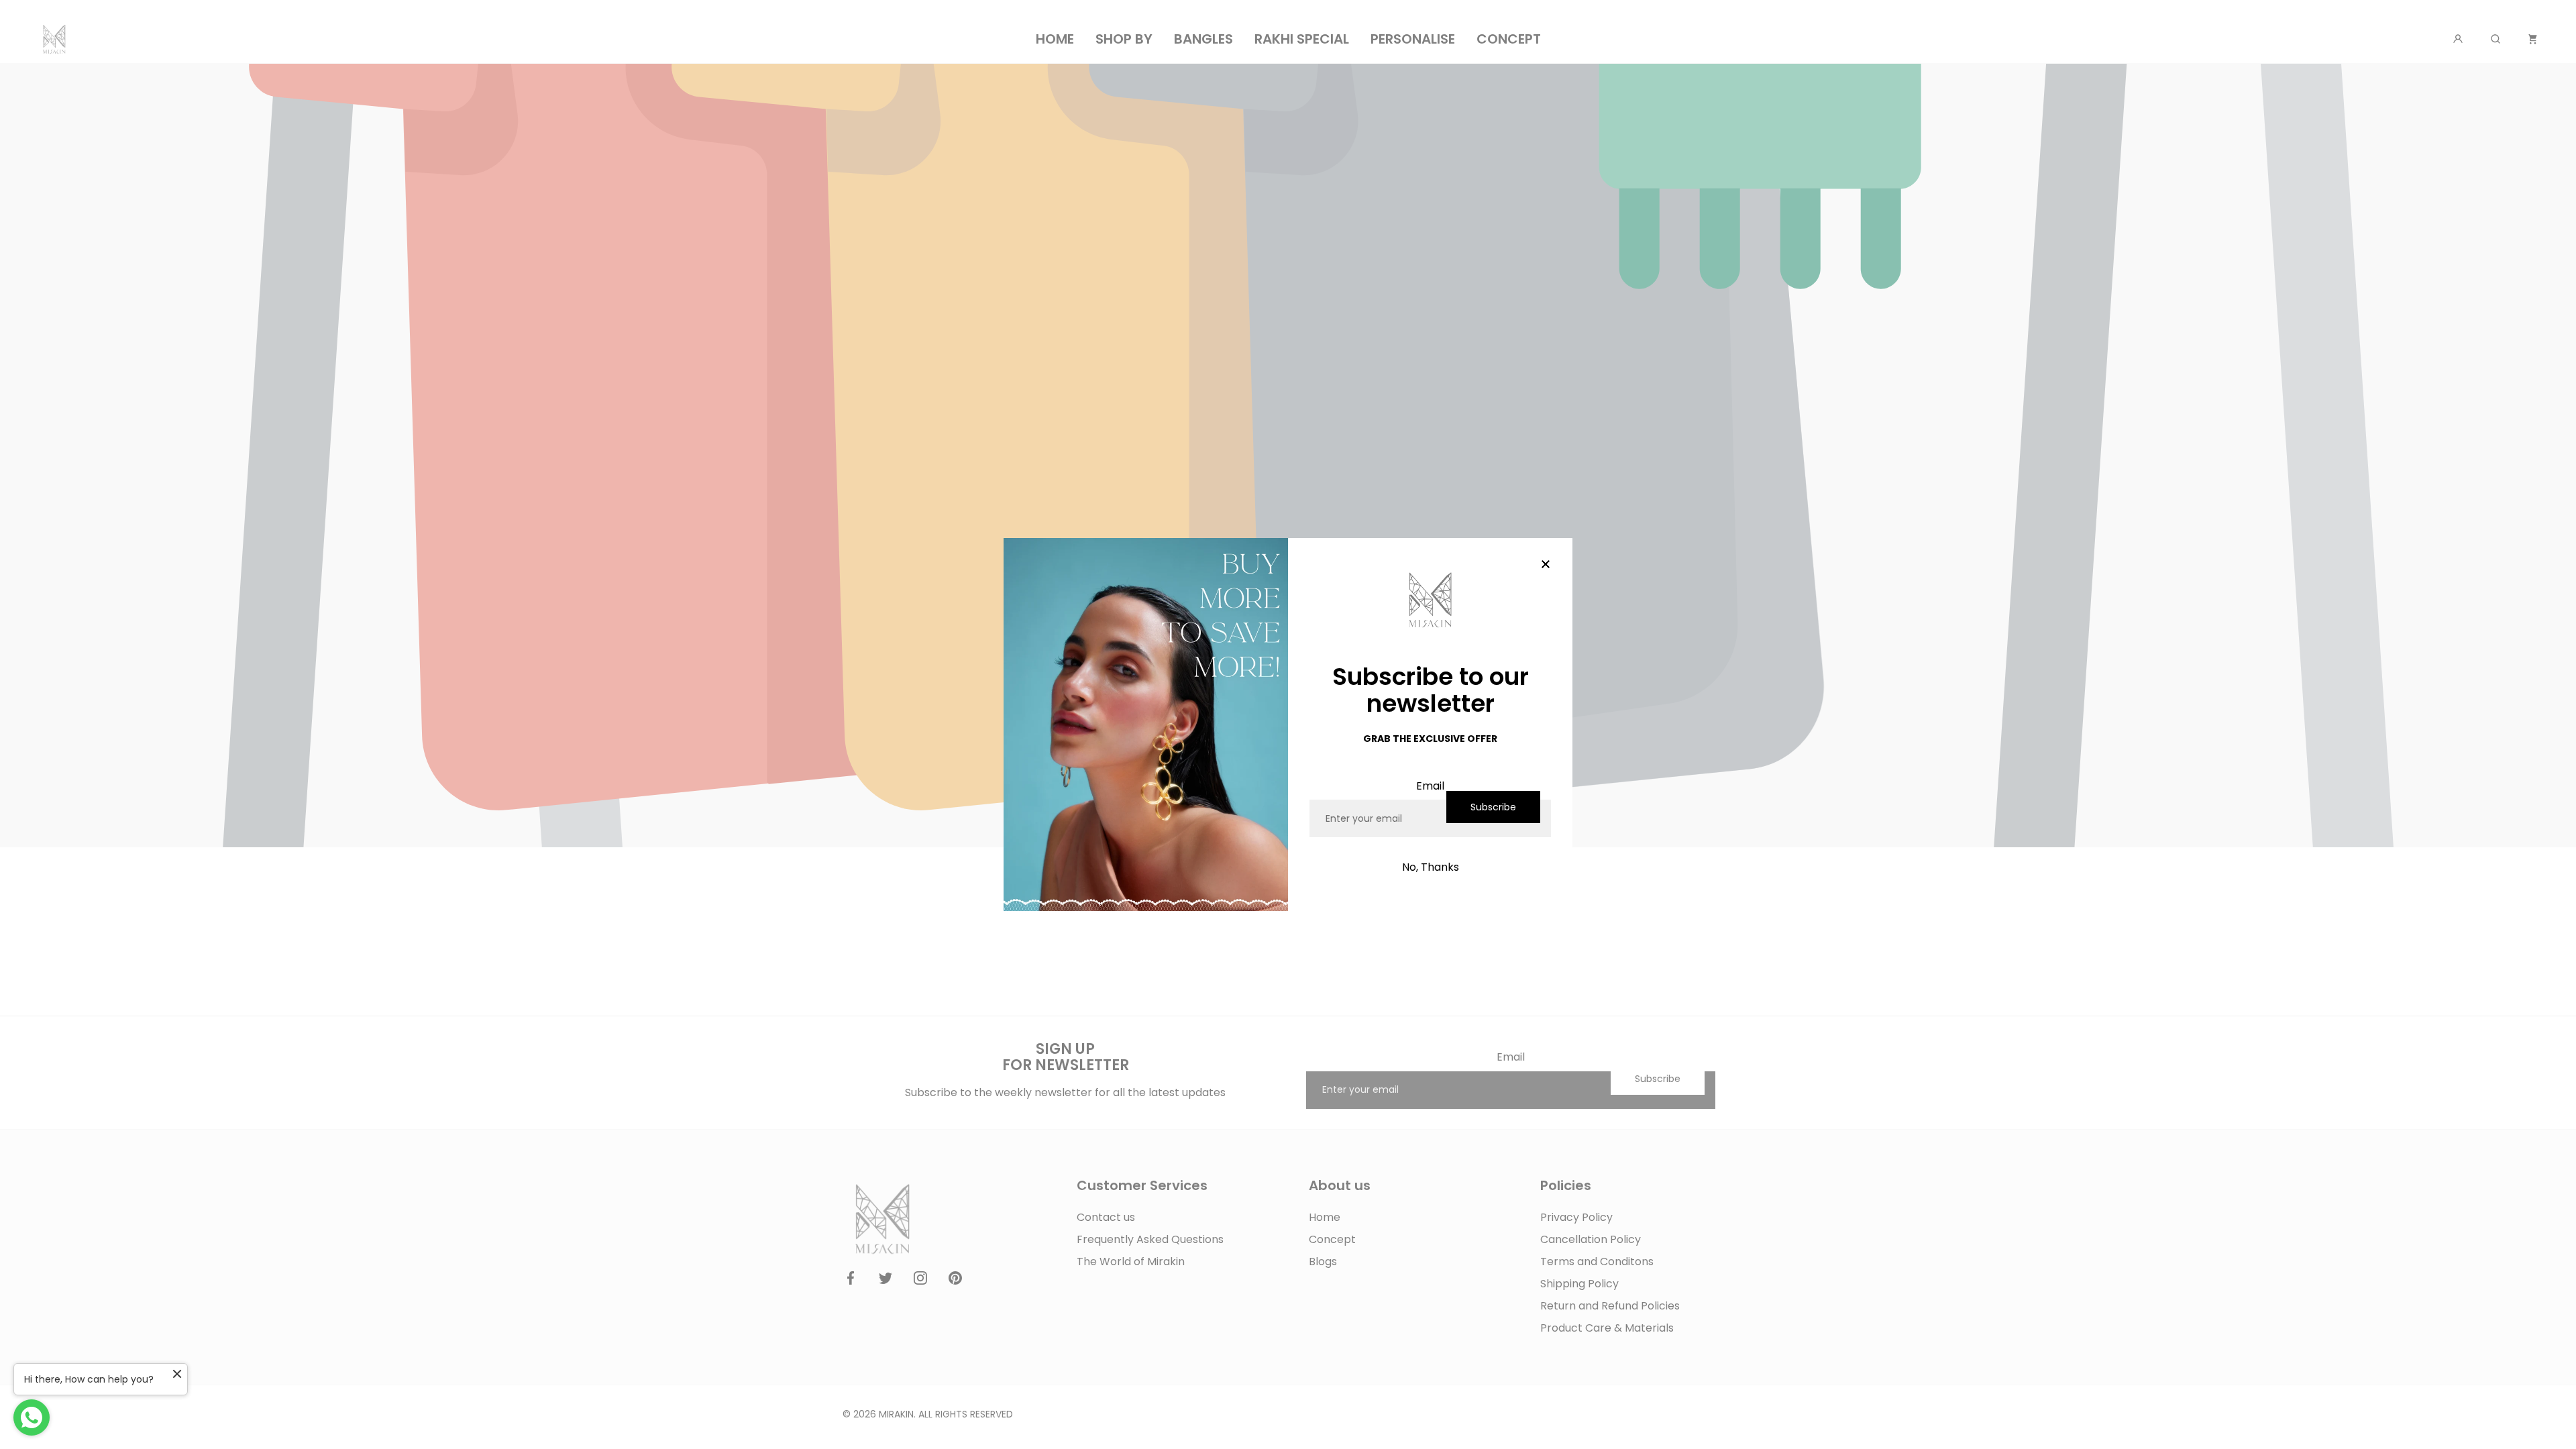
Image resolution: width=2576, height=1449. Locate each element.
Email (1430, 786)
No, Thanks (1431, 867)
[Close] (1546, 565)
